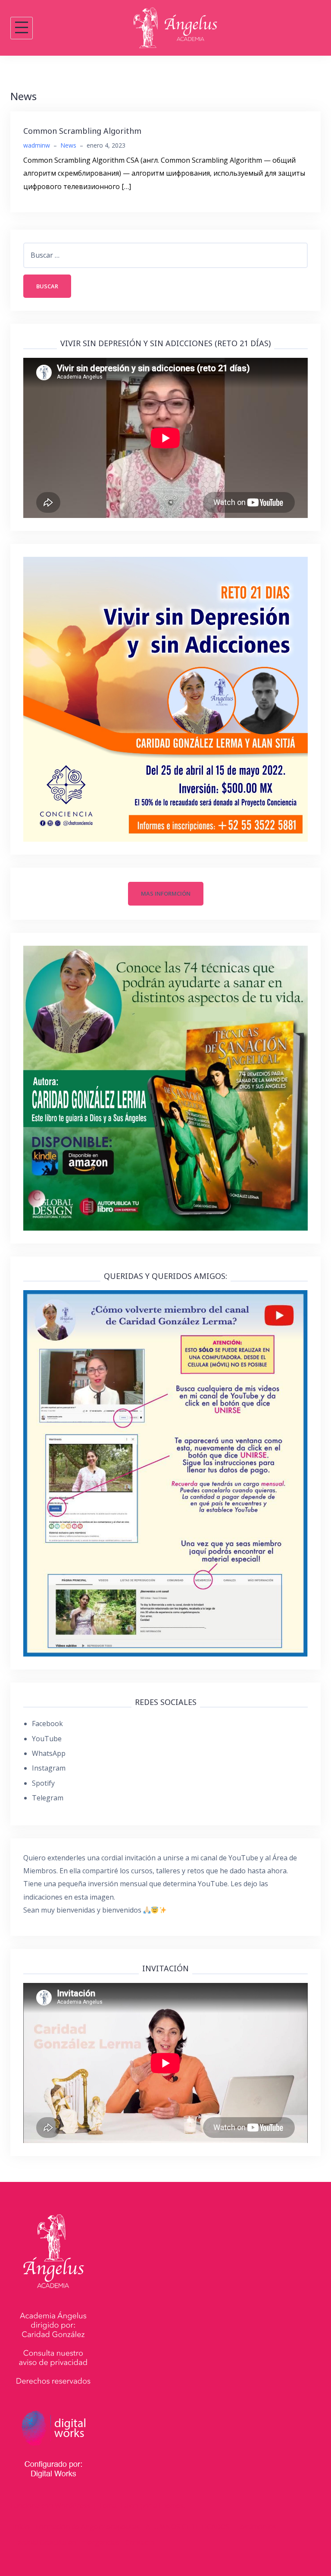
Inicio (21, 2527)
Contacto (140, 2542)
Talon (129, 2506)
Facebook (47, 1724)
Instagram (49, 1768)
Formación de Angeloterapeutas (88, 2527)
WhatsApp (49, 1753)
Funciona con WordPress (50, 2506)
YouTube (47, 1739)
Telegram (48, 1798)
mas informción (166, 893)
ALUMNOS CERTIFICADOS (188, 2527)
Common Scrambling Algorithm (82, 131)
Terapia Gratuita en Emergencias (66, 2542)
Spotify (43, 1783)
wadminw (37, 145)
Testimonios (256, 2527)
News (68, 145)
